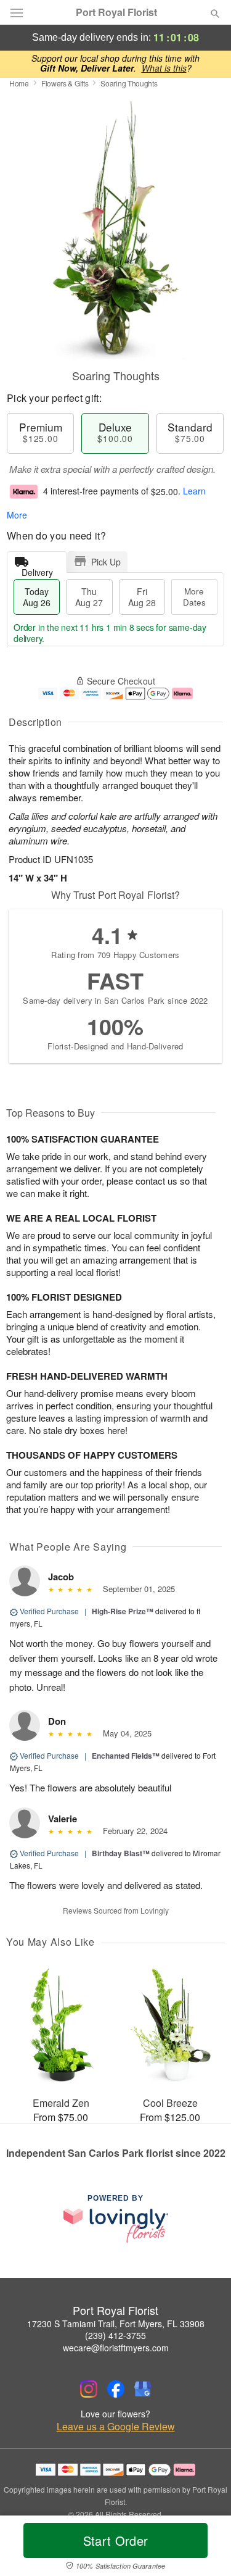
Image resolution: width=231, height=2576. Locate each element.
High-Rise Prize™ (123, 1611)
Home (19, 83)
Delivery (37, 569)
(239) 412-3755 (115, 2335)
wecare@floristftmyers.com (116, 2348)
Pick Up (106, 562)
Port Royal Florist (116, 12)
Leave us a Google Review (116, 2427)
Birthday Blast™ (121, 1853)
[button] (205, 2548)
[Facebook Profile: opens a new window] (116, 2389)
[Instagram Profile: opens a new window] (89, 2389)
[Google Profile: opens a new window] (143, 2389)
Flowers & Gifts (65, 83)
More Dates (194, 597)
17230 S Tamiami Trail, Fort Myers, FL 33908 (116, 2324)
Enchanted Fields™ (126, 1756)
